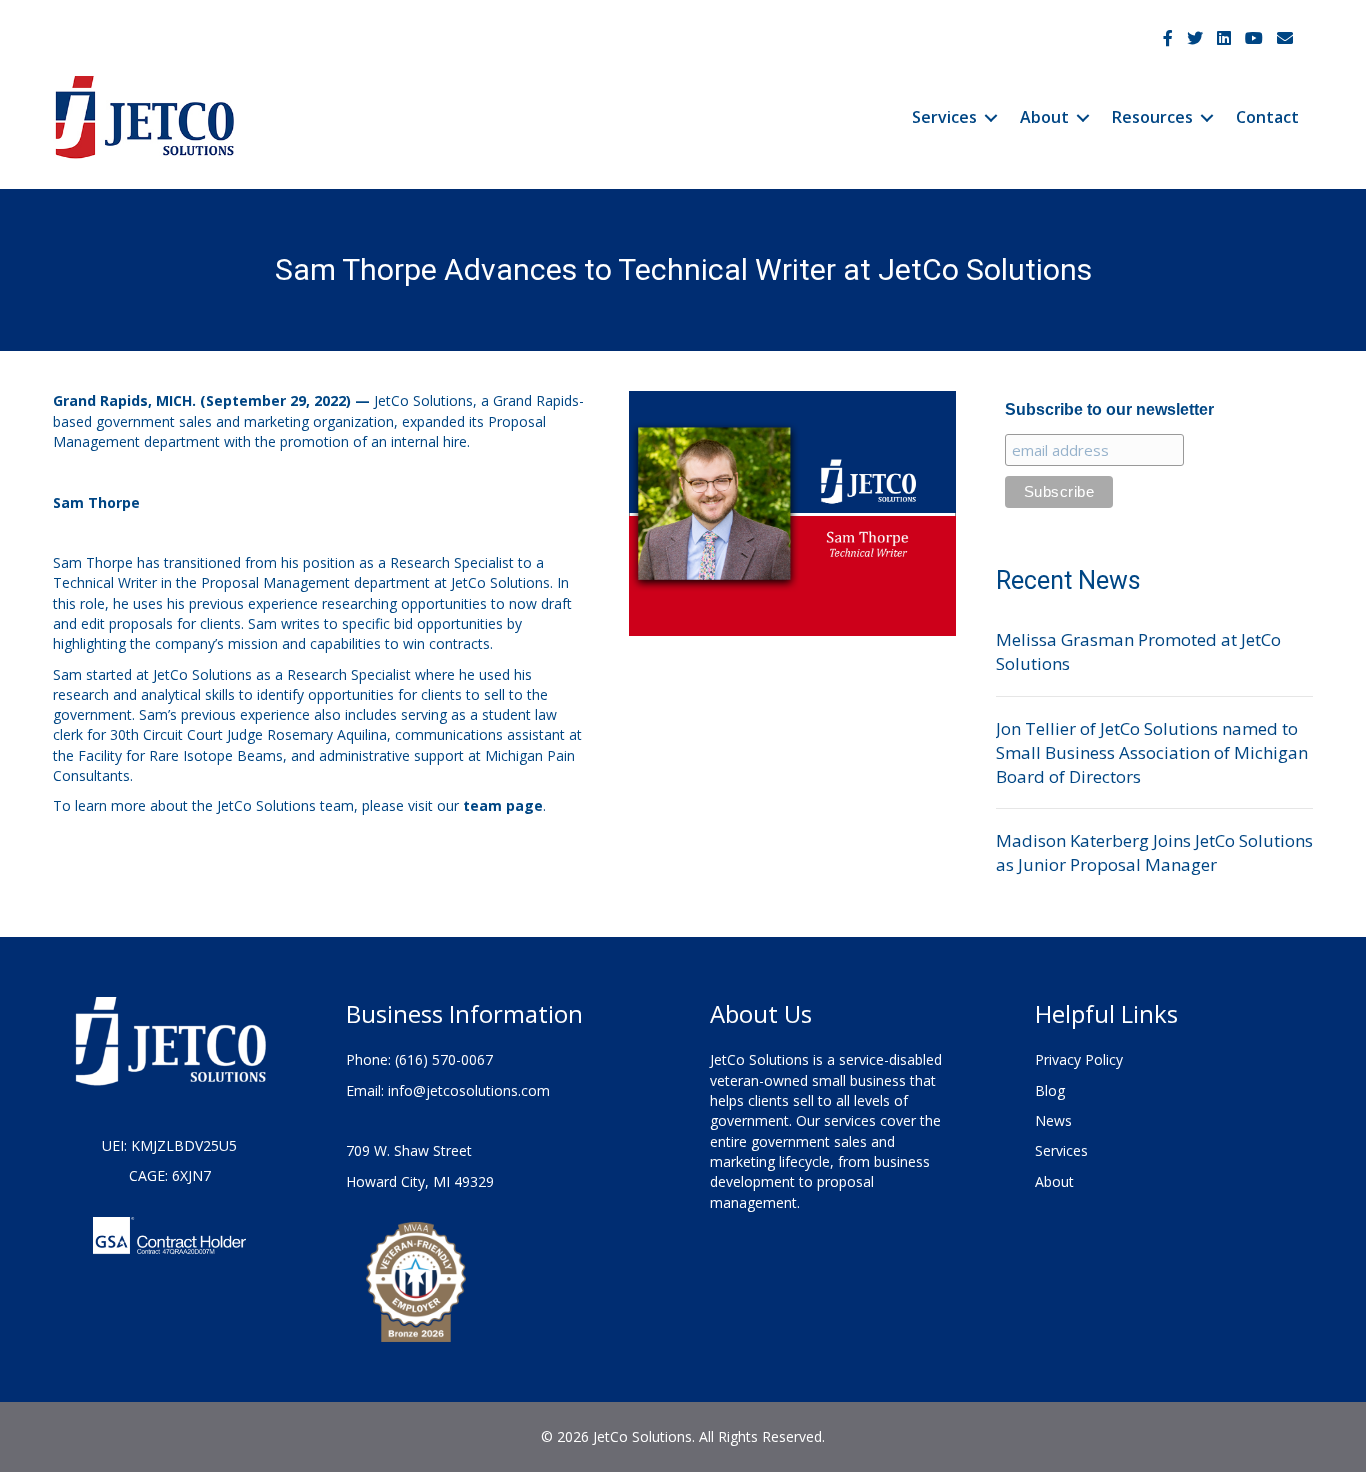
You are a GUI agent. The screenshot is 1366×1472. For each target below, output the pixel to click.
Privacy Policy (1079, 1059)
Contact (1267, 117)
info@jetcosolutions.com (469, 1090)
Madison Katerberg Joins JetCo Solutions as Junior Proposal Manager (1154, 852)
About (1044, 117)
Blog (1050, 1090)
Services (944, 117)
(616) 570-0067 (444, 1059)
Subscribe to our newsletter (1109, 409)
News (1053, 1120)
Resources (1152, 117)
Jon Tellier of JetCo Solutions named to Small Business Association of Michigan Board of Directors (1152, 752)
